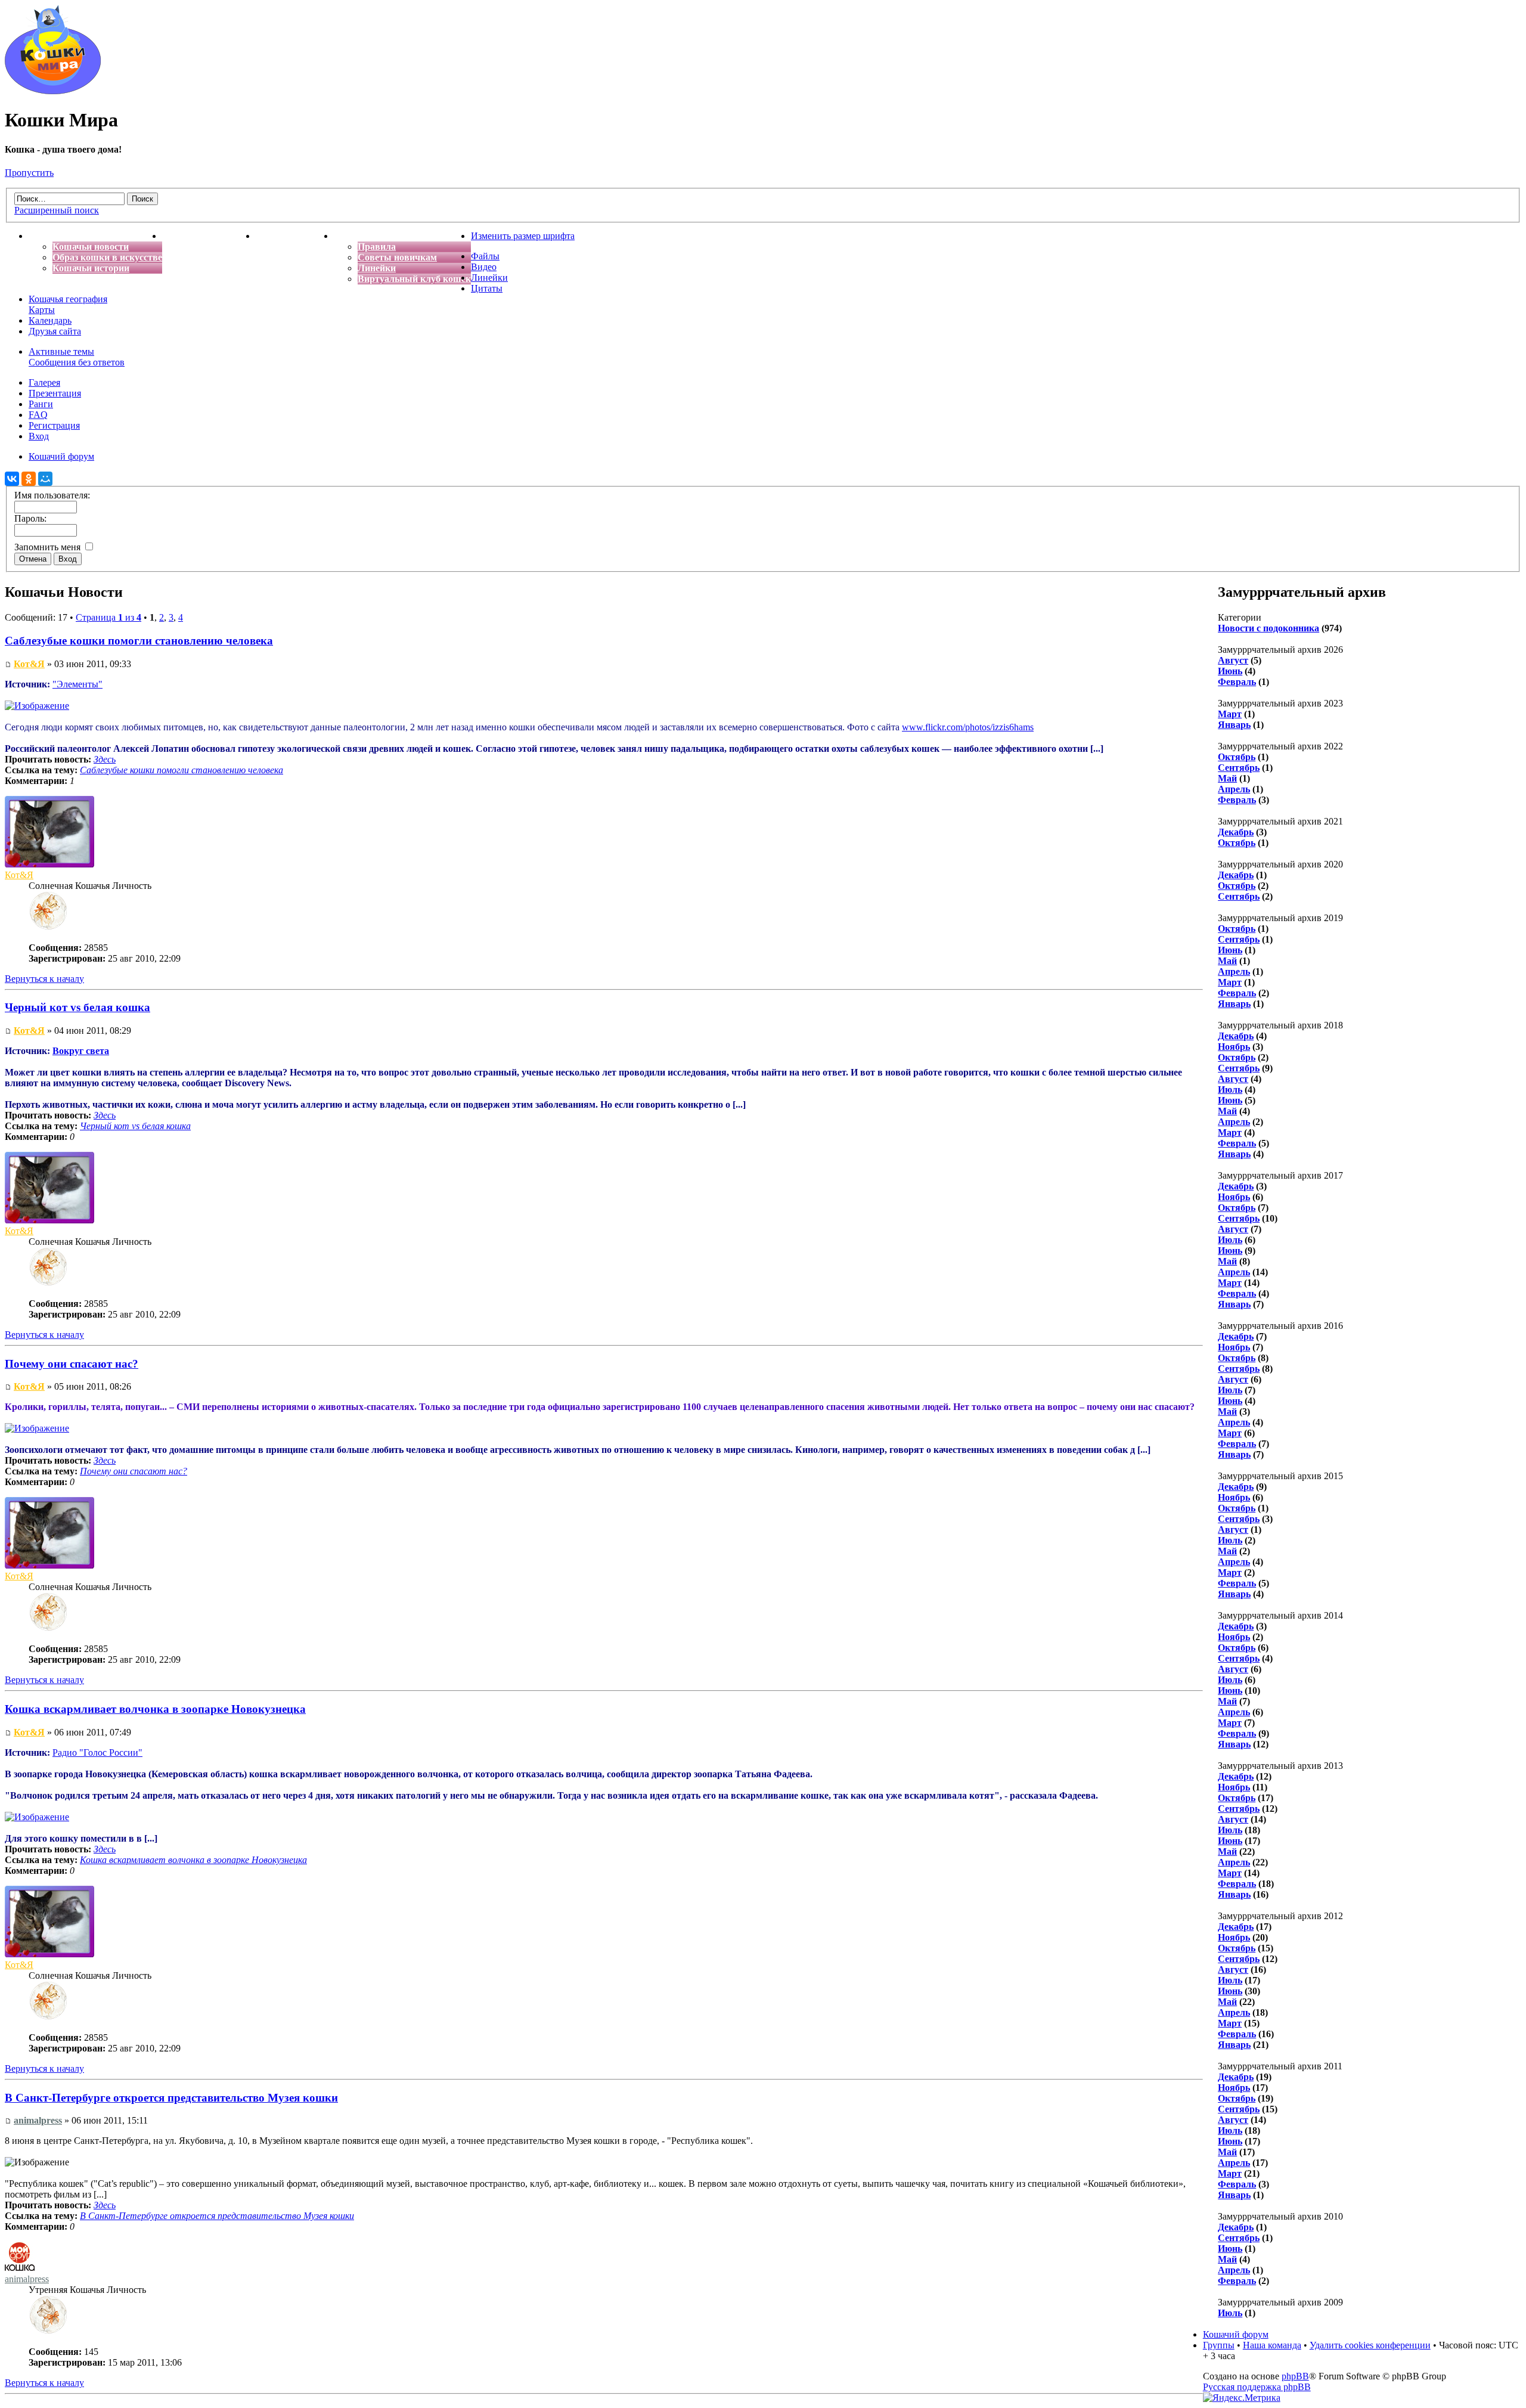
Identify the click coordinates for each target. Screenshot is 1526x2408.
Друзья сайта (55, 331)
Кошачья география (68, 299)
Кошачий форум (1236, 2334)
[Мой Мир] (45, 479)
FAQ (38, 415)
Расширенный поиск (57, 210)
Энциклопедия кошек (209, 236)
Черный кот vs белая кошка (77, 1007)
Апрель (1234, 789)
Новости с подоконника (1268, 628)
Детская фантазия (295, 236)
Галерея (44, 382)
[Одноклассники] (29, 479)
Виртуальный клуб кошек (414, 279)
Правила (377, 247)
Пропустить (29, 173)
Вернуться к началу (44, 979)
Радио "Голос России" (97, 1752)
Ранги (41, 404)
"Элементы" (77, 684)
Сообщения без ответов (77, 362)
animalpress (38, 2120)
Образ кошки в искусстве (107, 257)
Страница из (108, 617)
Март (1230, 714)
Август (1233, 660)
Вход (39, 436)
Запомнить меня (49, 547)
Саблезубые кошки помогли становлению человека (139, 641)
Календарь (50, 320)
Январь (1234, 725)
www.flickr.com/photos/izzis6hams (968, 727)
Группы (1219, 2345)
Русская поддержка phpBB (1257, 2387)
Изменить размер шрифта (523, 236)
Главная (46, 236)
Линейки (377, 268)
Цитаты (487, 288)
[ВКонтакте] (12, 479)
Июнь (1230, 671)
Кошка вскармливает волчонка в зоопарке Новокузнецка (155, 1709)
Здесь (105, 759)
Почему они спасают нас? (72, 1364)
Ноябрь (1234, 1047)
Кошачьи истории (91, 268)
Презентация (55, 393)
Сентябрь (1239, 768)
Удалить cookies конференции (1370, 2345)
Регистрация (54, 425)
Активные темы (61, 351)
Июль (1230, 1090)
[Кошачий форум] (53, 91)
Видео (484, 267)
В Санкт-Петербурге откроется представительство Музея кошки (171, 2098)
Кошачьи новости (91, 247)
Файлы (485, 256)
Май (1227, 778)
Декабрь (1236, 832)
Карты (42, 310)
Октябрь (1237, 757)
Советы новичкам (397, 257)
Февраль (1237, 682)
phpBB (1295, 2376)
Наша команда (1272, 2345)
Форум (349, 236)
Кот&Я (29, 664)
